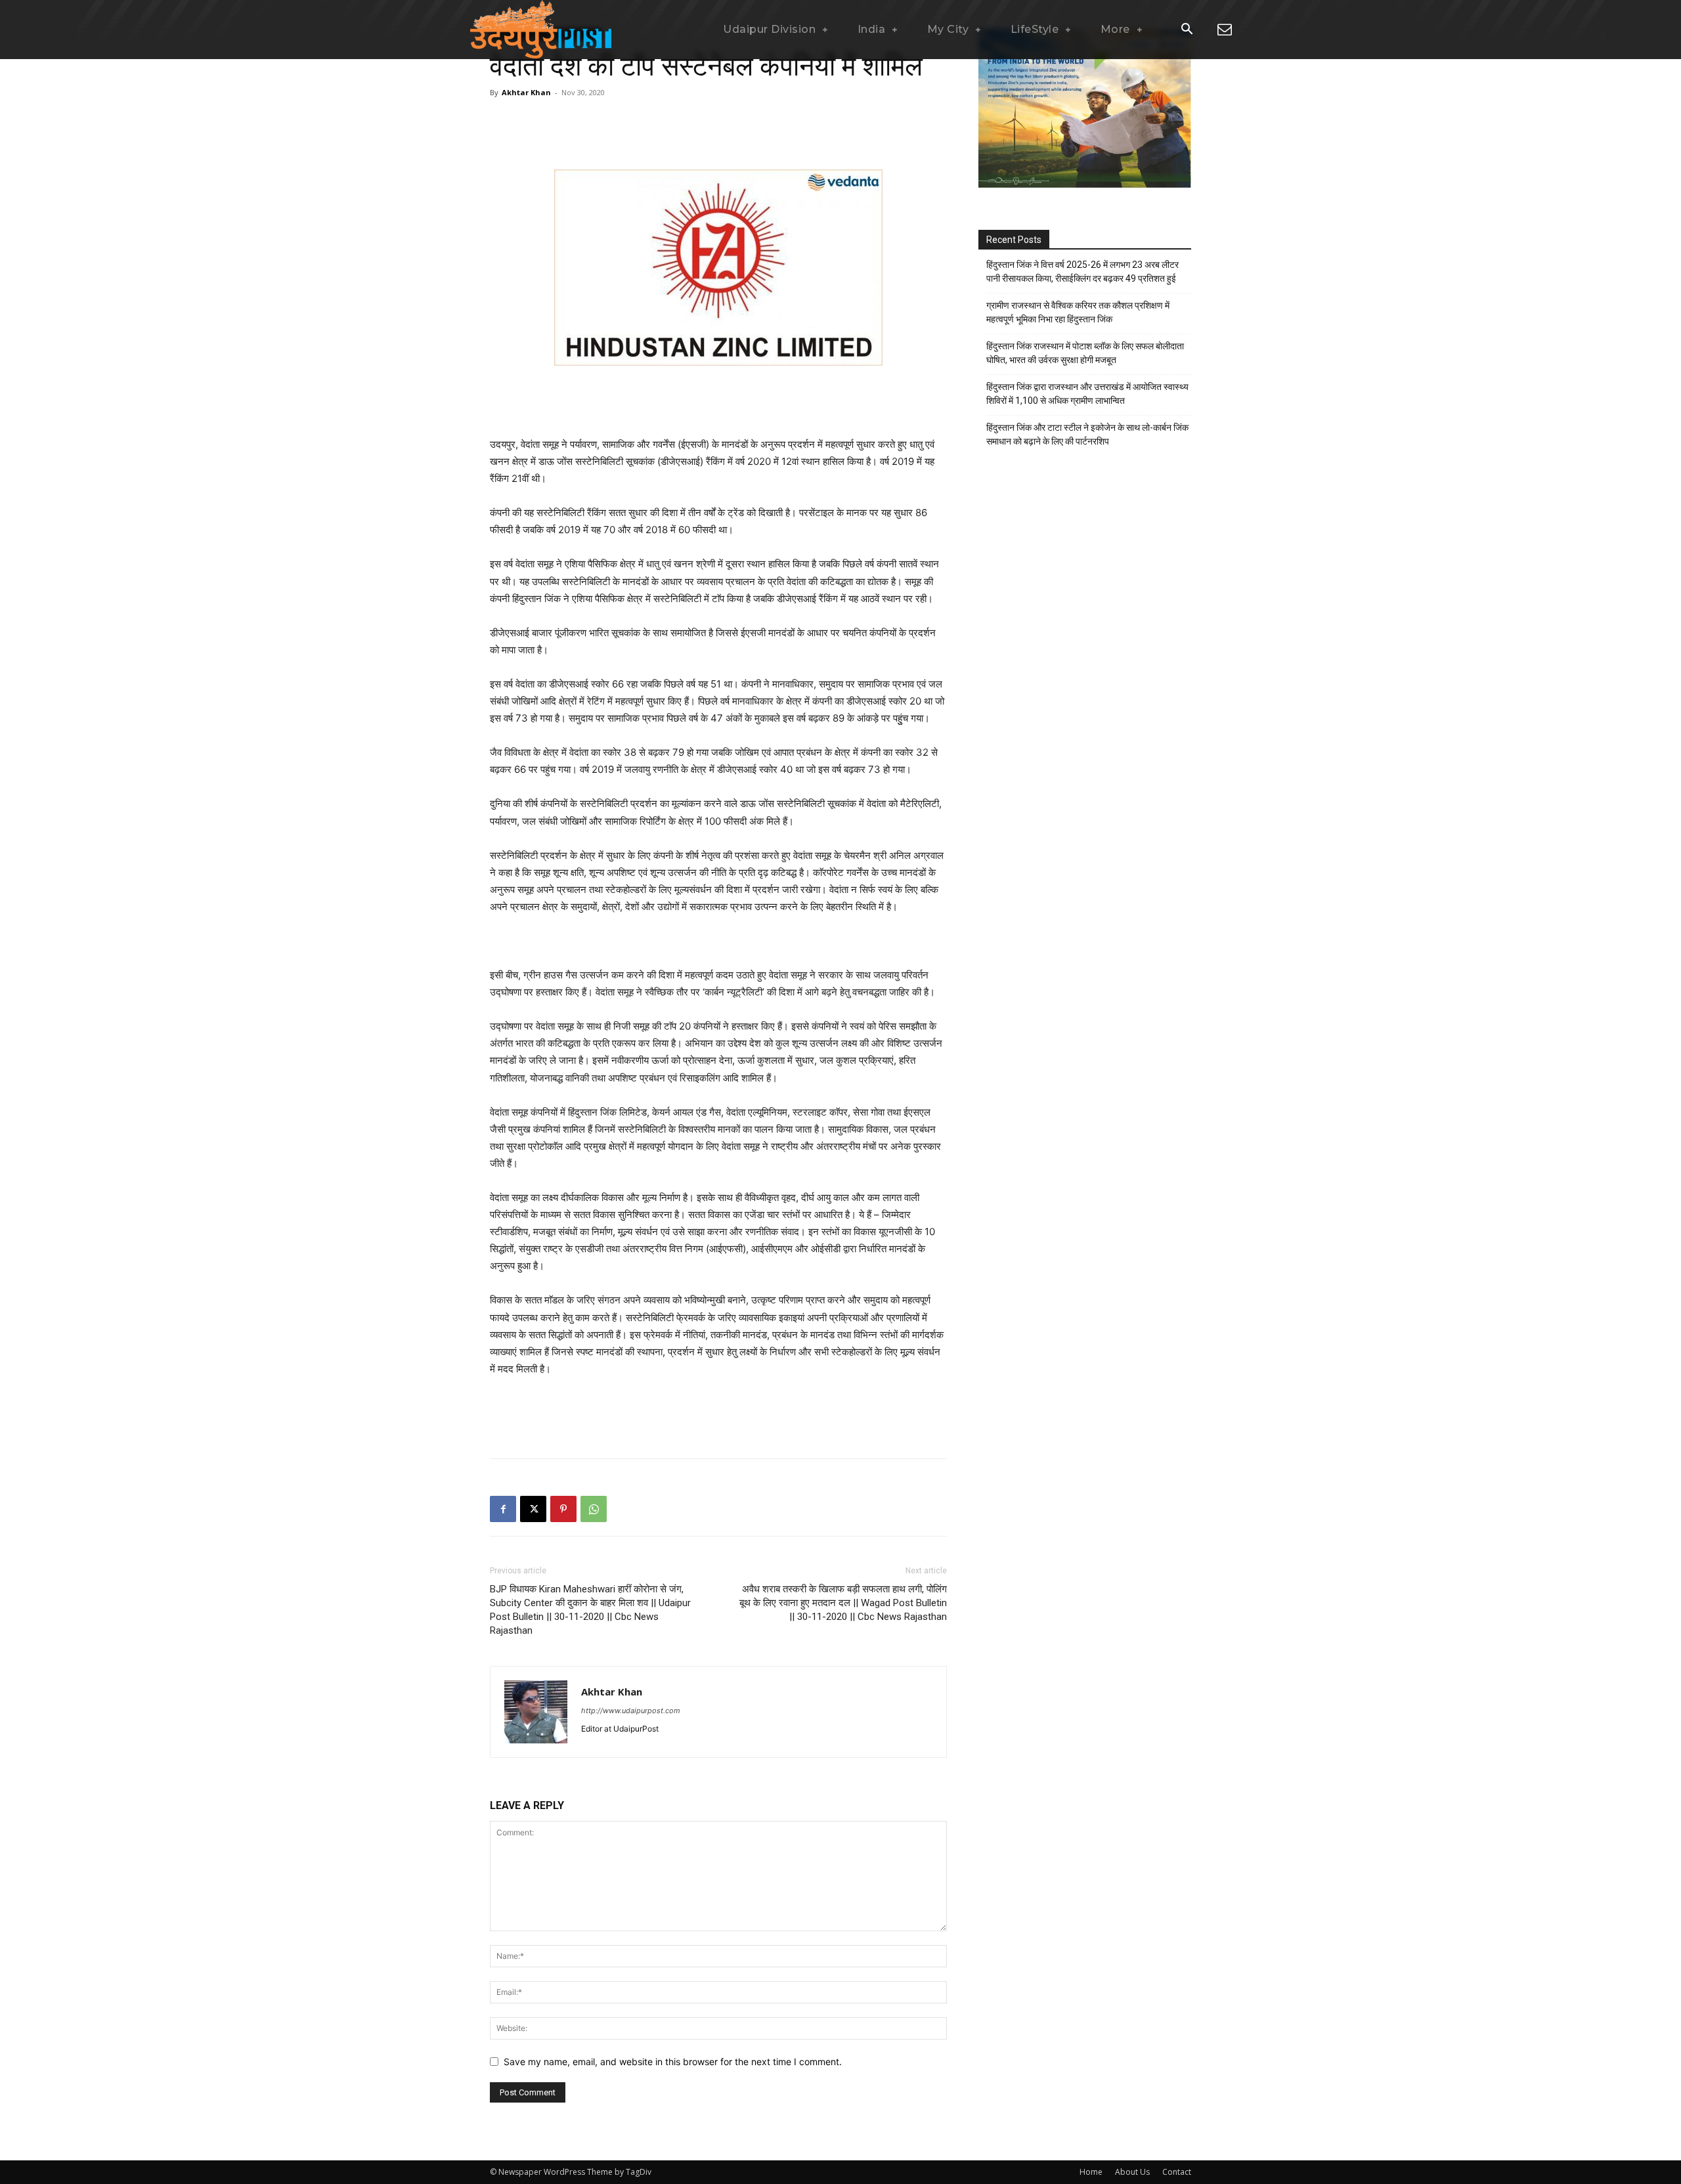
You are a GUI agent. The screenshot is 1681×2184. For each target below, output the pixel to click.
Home (1091, 2172)
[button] (1187, 30)
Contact (1177, 2172)
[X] (533, 1509)
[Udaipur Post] (538, 30)
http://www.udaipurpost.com (631, 1711)
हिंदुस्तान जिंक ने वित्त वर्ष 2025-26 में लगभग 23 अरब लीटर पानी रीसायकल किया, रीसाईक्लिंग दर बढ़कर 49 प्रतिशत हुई (1082, 272)
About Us (1132, 2172)
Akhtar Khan (526, 92)
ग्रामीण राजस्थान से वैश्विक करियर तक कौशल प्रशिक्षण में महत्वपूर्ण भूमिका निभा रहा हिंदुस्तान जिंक (1078, 312)
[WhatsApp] (594, 1509)
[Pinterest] (563, 1509)
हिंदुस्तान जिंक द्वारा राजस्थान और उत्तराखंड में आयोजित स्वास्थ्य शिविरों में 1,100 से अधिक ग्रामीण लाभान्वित (1087, 394)
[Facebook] (503, 1509)
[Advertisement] (718, 132)
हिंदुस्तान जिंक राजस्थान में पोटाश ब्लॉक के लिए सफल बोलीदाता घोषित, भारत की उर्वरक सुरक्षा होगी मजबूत (1085, 353)
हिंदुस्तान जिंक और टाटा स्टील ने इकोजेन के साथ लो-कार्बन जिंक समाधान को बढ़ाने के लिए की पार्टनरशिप (1087, 434)
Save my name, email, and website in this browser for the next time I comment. (673, 2062)
